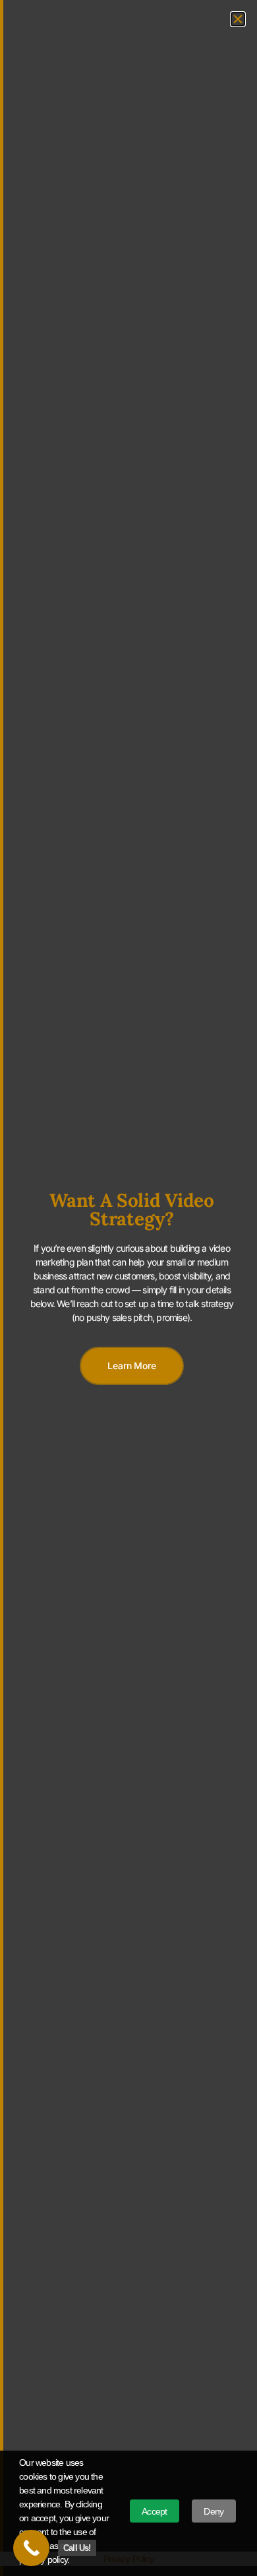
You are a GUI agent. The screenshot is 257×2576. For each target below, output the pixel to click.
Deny (214, 2511)
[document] (128, 1288)
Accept (154, 2511)
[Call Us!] (31, 2548)
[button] (238, 19)
